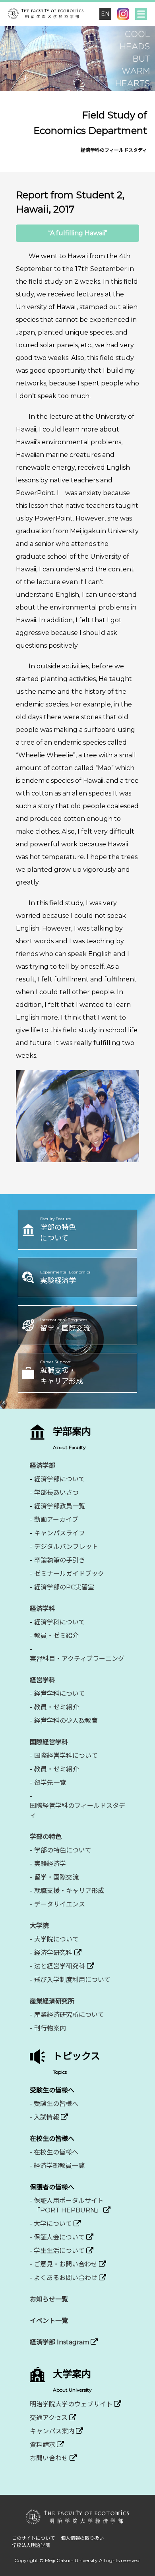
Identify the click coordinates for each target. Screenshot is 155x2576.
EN (105, 14)
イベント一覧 (49, 2321)
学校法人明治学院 (31, 2545)
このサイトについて (33, 2538)
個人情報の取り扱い (82, 2538)
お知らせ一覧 (49, 2299)
